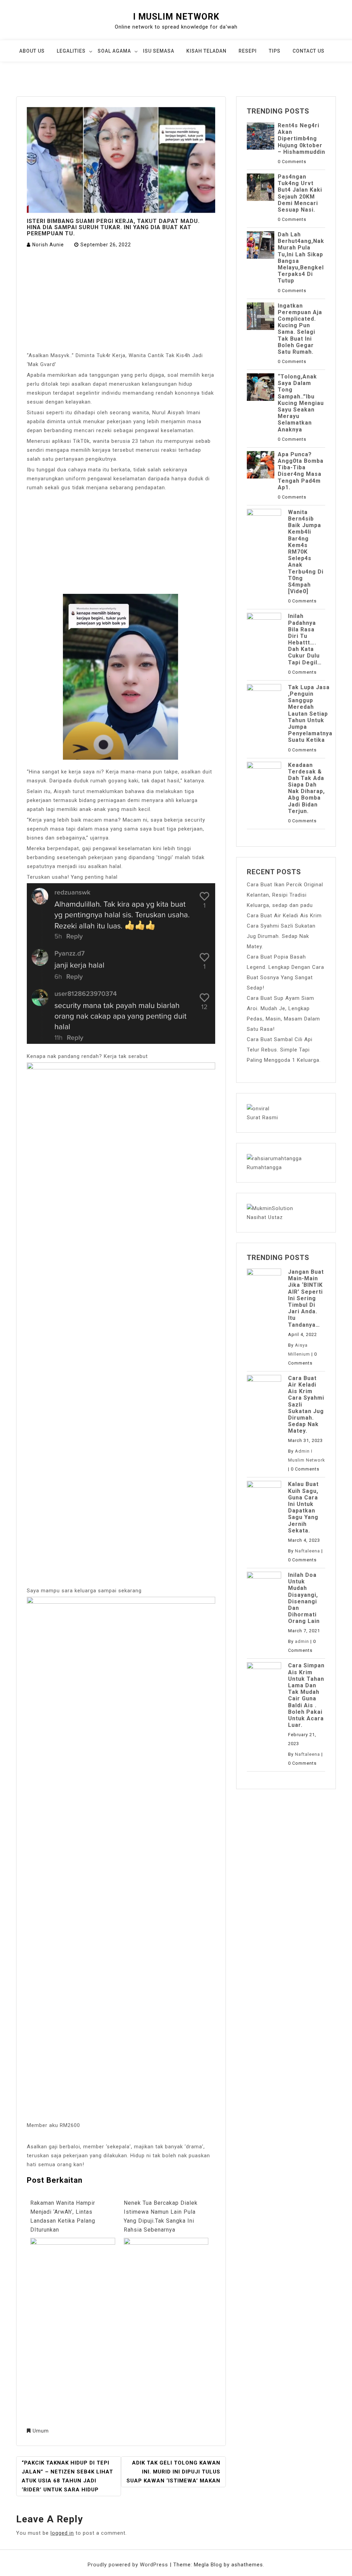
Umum (41, 2431)
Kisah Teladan (206, 51)
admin (302, 1641)
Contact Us (309, 51)
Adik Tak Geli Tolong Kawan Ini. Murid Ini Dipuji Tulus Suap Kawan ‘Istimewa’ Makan (173, 2472)
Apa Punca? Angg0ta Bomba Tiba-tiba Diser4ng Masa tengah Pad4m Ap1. (301, 471)
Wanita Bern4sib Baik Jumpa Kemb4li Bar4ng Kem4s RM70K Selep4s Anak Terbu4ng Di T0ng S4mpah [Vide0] (306, 552)
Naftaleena (307, 1551)
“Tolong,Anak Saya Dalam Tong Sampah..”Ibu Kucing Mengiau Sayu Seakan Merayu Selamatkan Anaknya (301, 403)
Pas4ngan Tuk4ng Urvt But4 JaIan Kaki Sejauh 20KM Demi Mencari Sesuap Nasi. (300, 193)
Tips (275, 51)
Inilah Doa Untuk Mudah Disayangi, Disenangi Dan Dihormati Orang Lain (304, 1598)
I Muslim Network (176, 17)
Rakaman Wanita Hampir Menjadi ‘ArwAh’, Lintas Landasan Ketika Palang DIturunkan (63, 2216)
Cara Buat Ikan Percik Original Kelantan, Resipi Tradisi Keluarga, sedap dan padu (285, 895)
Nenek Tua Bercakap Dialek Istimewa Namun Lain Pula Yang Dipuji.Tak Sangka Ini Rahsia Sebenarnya (161, 2216)
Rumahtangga (264, 1167)
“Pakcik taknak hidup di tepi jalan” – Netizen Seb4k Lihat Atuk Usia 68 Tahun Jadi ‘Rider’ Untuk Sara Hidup (67, 2476)
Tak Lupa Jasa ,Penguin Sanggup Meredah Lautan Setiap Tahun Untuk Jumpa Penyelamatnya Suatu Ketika (310, 714)
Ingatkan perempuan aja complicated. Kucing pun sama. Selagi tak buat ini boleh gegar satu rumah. (300, 329)
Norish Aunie (48, 245)
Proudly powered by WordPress (129, 2565)
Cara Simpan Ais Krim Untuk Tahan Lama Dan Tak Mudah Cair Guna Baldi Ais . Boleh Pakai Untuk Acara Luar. (306, 1695)
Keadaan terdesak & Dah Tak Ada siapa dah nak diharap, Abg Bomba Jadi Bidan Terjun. (306, 788)
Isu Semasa (159, 51)
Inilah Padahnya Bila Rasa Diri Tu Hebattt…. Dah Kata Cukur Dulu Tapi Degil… (305, 639)
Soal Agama (114, 51)
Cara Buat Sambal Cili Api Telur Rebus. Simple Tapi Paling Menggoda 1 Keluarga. (284, 1050)
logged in (62, 2533)
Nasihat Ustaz (265, 1217)
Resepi (248, 51)
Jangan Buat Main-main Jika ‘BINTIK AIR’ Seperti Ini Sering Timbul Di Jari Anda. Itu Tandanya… (306, 1298)
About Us (32, 51)
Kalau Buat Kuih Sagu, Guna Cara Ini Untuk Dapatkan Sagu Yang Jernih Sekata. (303, 1507)
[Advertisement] (121, 300)
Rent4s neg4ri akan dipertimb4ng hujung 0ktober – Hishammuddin (301, 139)
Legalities (71, 51)
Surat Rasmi (262, 1118)
